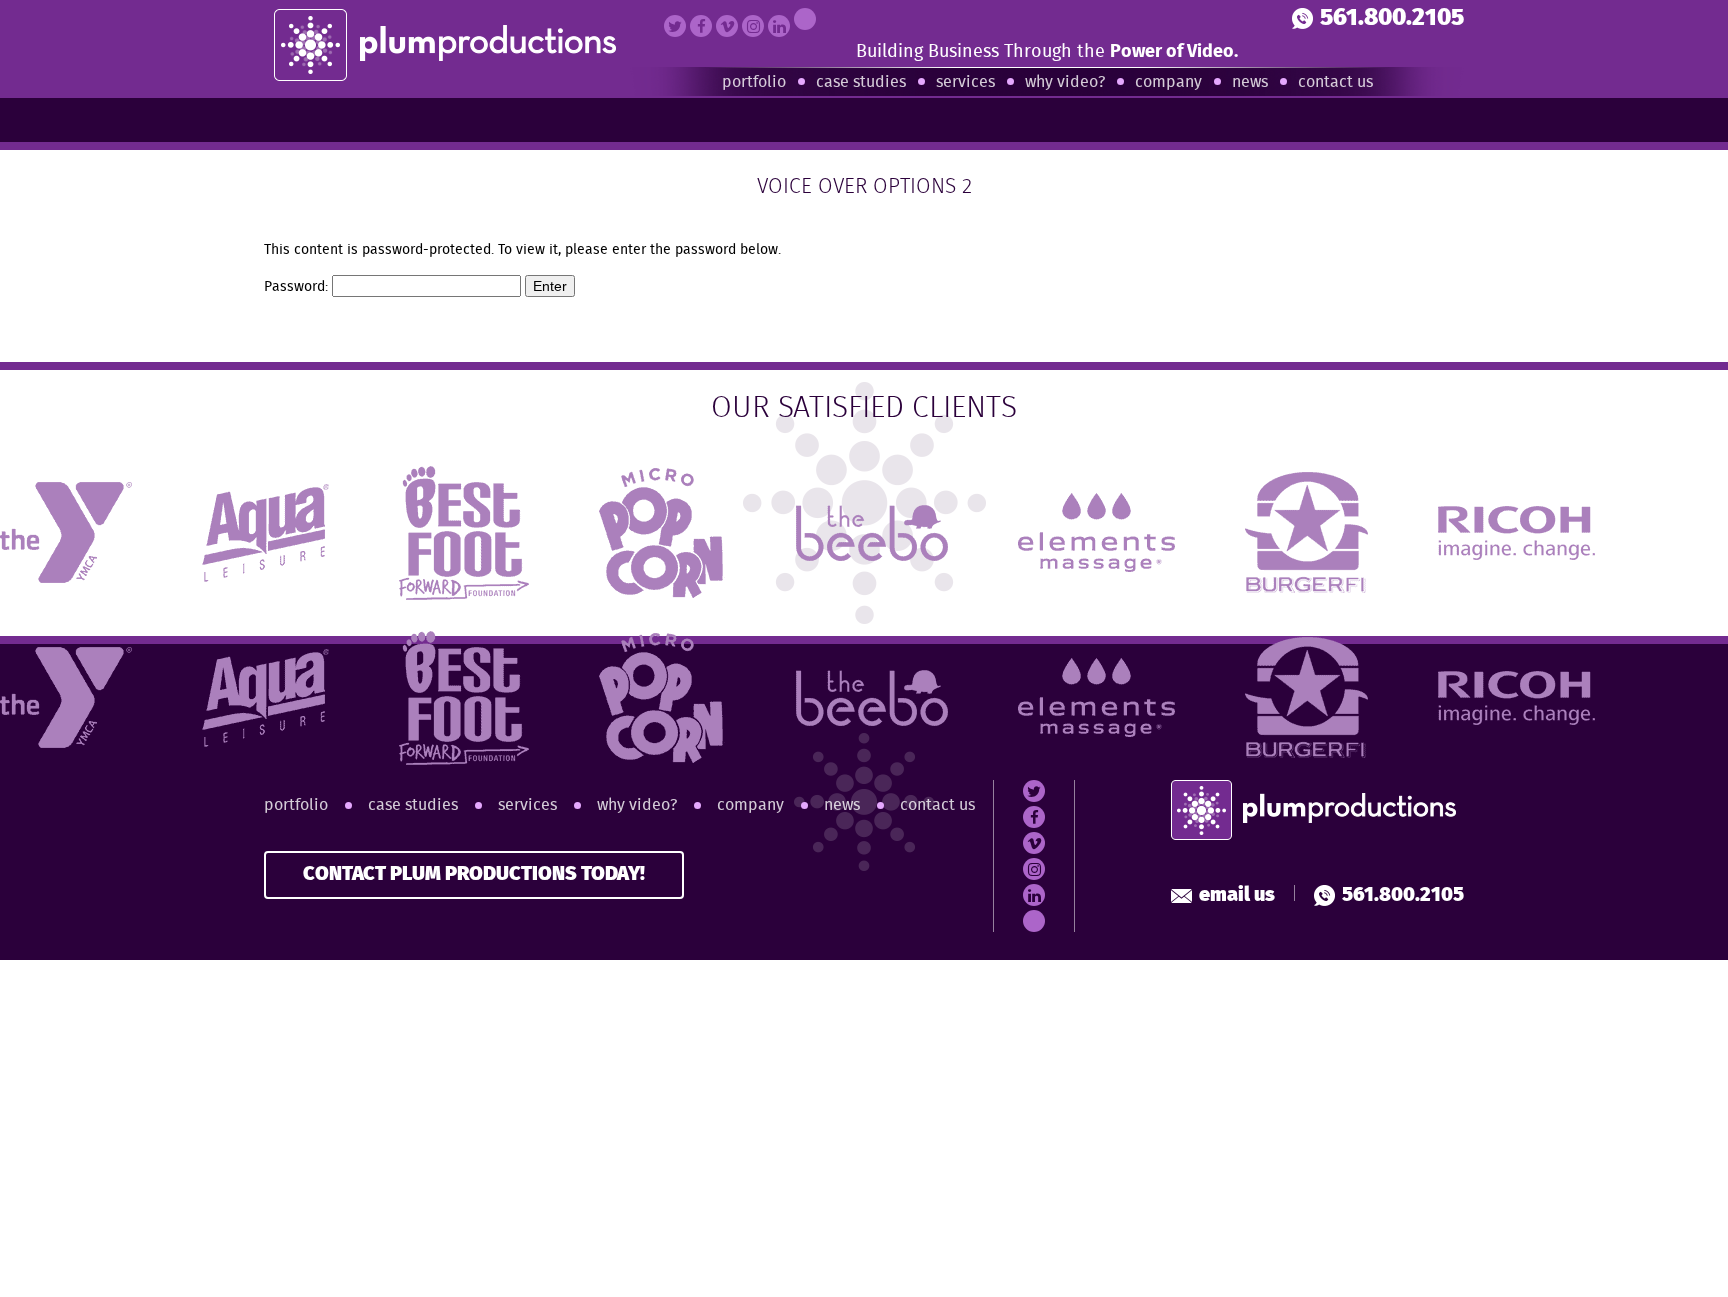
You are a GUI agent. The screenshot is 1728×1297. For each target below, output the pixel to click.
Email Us (1237, 895)
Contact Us (1335, 82)
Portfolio (754, 82)
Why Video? (1065, 82)
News (1250, 82)
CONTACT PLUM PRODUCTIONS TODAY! (474, 874)
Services (965, 82)
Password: (298, 287)
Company (1168, 82)
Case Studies (861, 82)
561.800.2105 (1392, 18)
